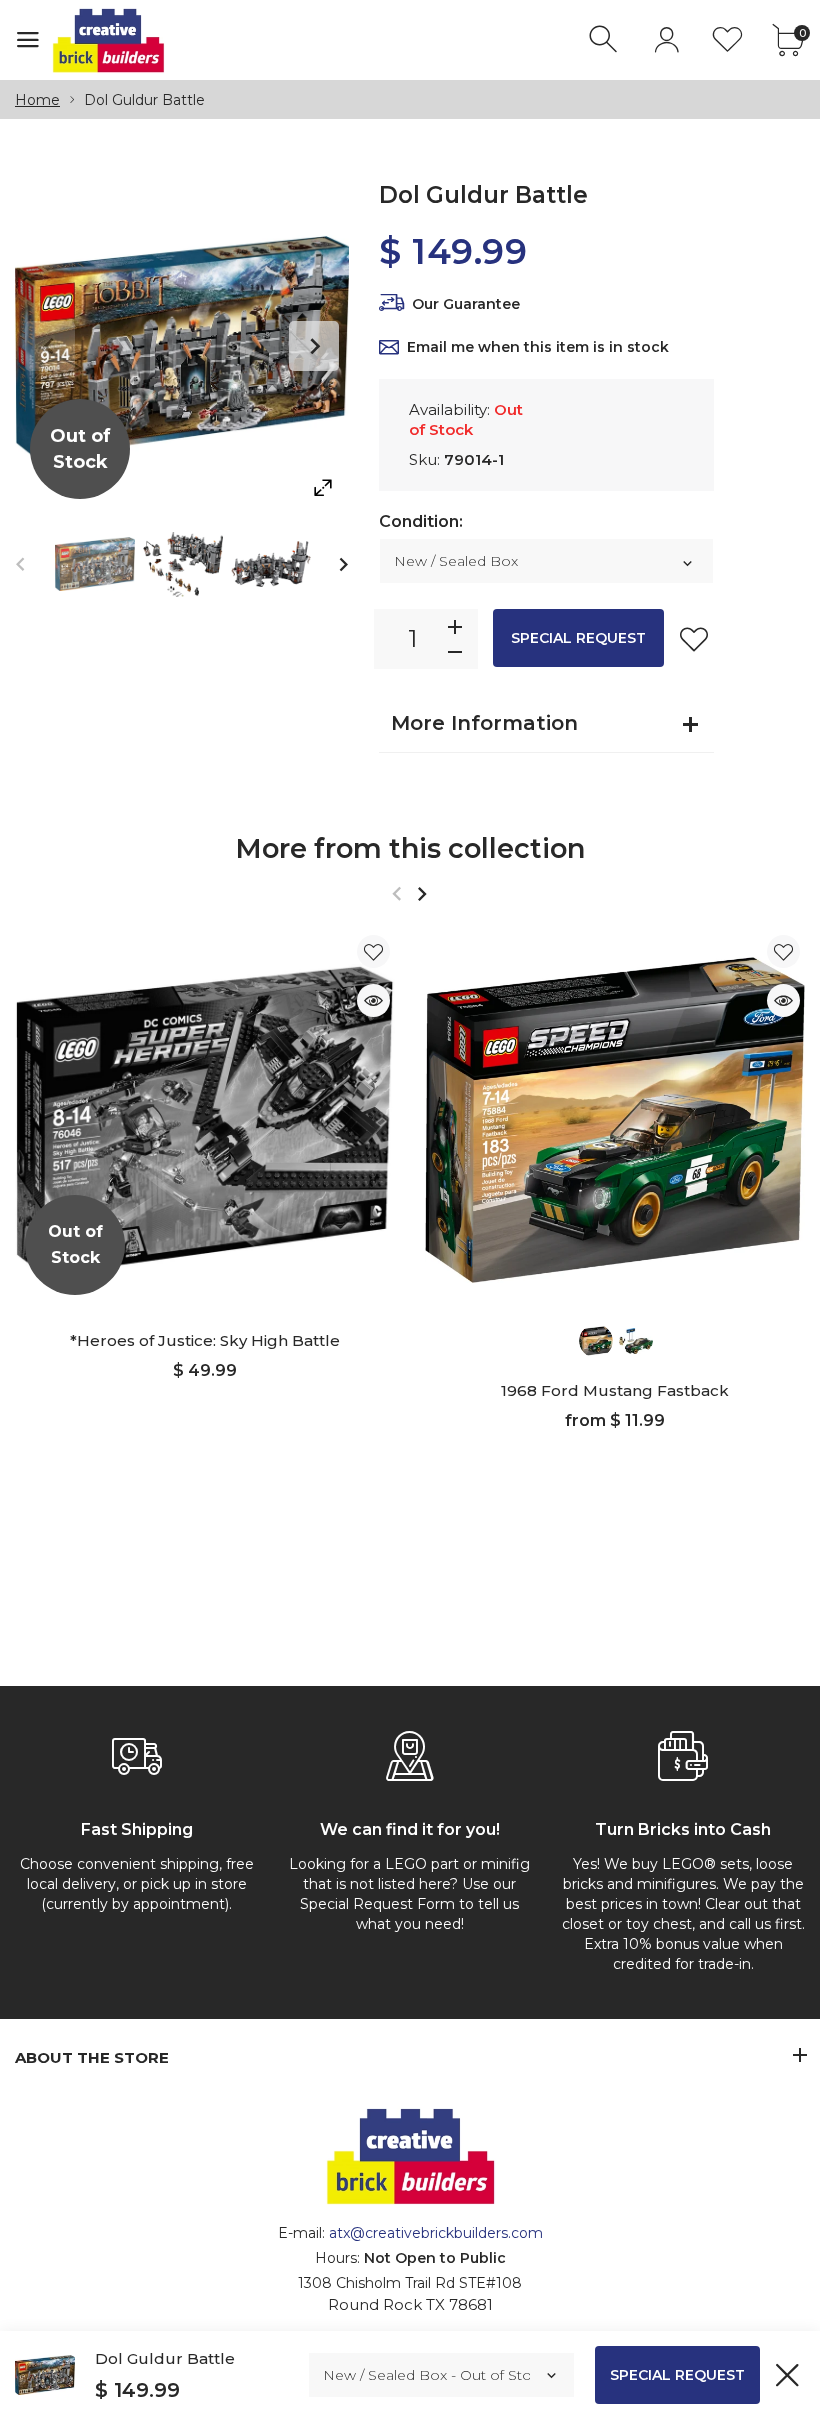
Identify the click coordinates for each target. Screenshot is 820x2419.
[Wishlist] (727, 39)
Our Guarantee (466, 304)
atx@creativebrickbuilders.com (436, 2233)
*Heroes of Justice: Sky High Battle (205, 1340)
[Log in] (666, 39)
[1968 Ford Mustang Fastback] (615, 1120)
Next (314, 346)
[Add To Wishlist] (694, 639)
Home (37, 100)
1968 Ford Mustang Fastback (615, 1390)
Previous (50, 346)
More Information (484, 723)
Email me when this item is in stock (538, 347)
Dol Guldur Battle (165, 2358)
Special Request (578, 638)
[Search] (605, 39)
